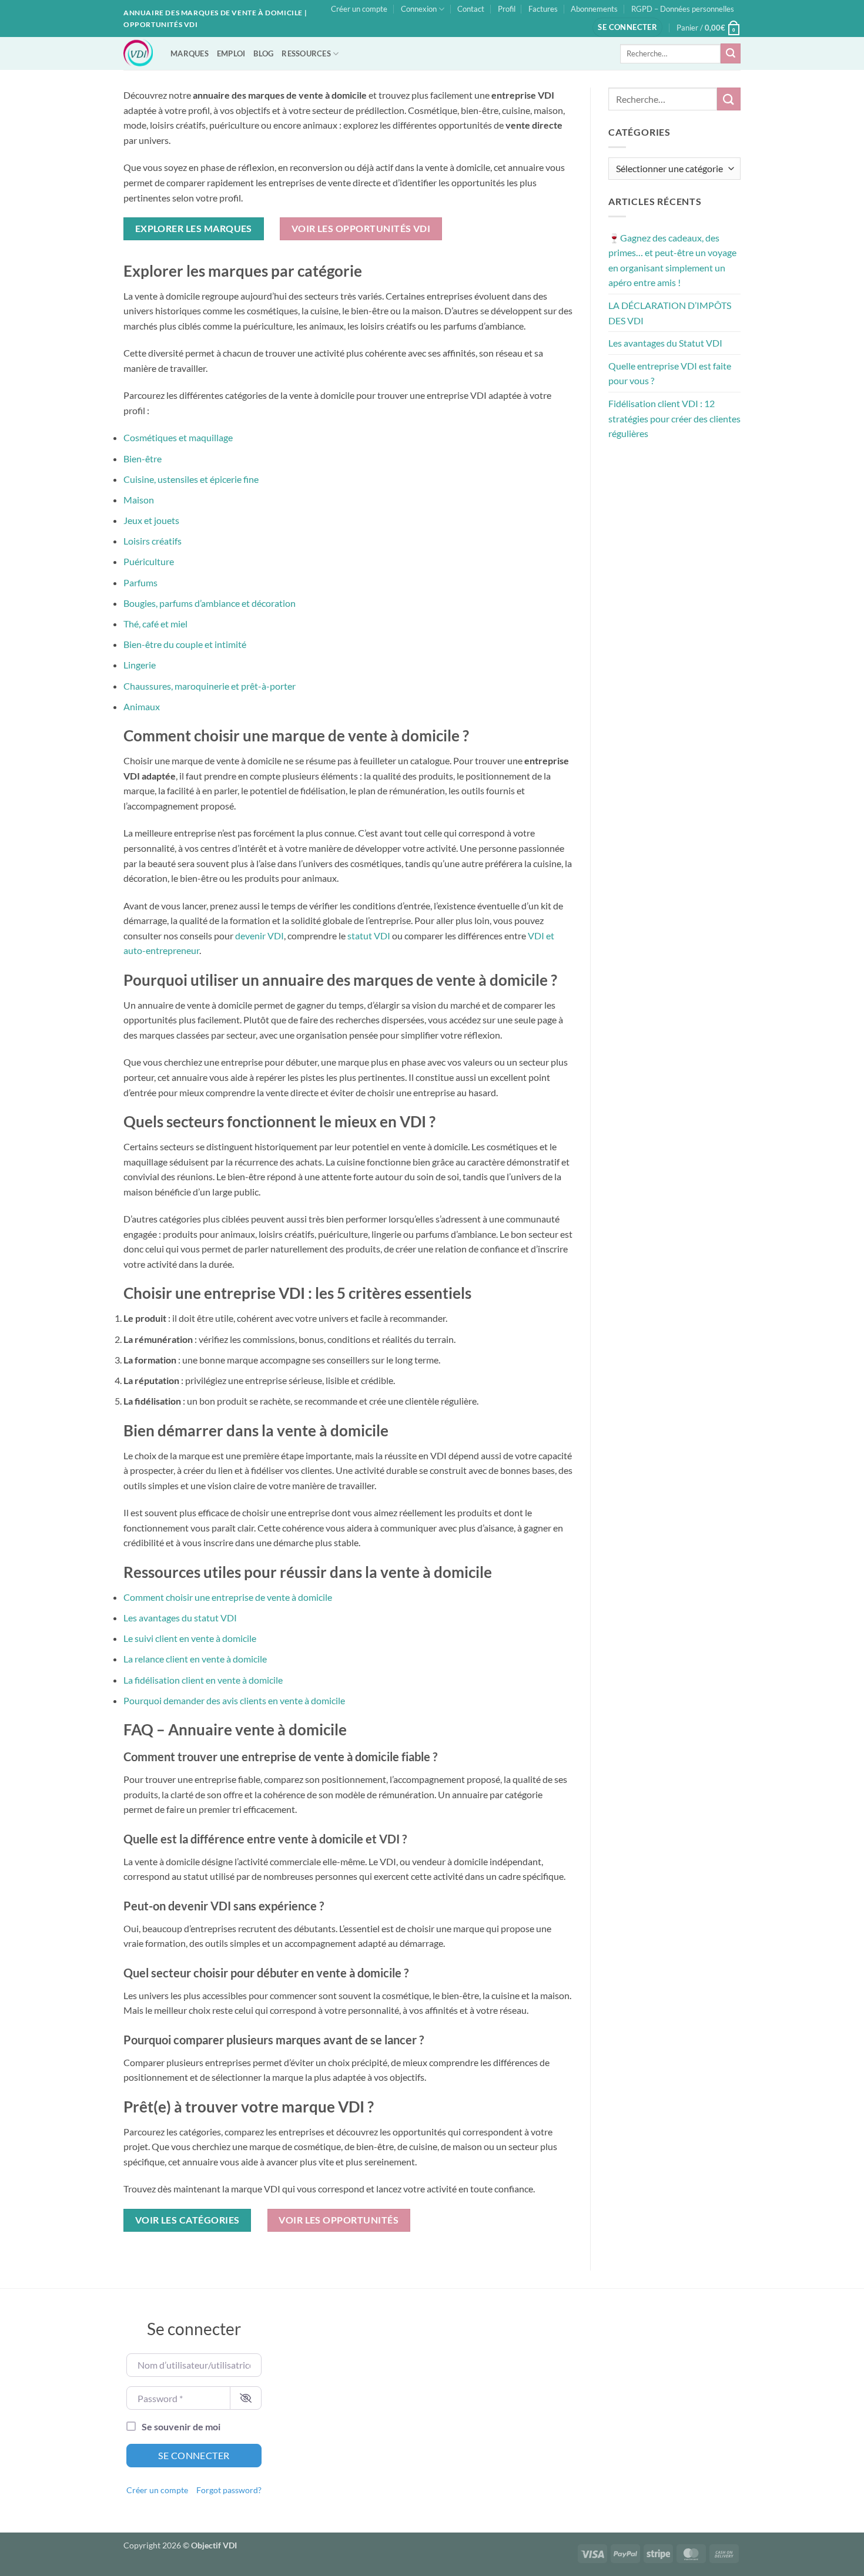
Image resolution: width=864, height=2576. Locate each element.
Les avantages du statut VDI (180, 1618)
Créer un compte (359, 9)
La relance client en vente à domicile (195, 1659)
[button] (627, 27)
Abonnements (594, 9)
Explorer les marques (194, 229)
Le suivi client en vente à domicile (190, 1638)
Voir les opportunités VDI (361, 229)
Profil (507, 9)
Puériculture (149, 561)
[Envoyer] (731, 53)
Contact (471, 9)
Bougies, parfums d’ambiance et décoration (210, 603)
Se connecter (194, 2455)
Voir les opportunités (339, 2220)
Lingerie (140, 665)
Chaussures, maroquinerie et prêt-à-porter (210, 686)
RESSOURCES (306, 53)
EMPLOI (231, 53)
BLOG (263, 53)
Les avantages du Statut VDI (665, 343)
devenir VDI (259, 936)
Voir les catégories (187, 2220)
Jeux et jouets (151, 520)
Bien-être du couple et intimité (185, 644)
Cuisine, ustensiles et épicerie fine (191, 479)
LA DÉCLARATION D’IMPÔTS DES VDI (670, 313)
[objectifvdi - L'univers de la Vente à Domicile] (138, 53)
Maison (139, 500)
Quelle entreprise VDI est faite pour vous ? (670, 373)
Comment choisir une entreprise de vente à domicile (228, 1597)
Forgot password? (229, 2490)
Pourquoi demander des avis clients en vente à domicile (234, 1700)
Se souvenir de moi (181, 2426)
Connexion (419, 9)
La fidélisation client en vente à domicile (203, 1680)
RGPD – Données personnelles (683, 9)
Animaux (142, 706)
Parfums (140, 582)
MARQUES (190, 53)
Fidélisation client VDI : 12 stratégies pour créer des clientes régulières (674, 418)
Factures (543, 9)
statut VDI (369, 936)
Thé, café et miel (155, 624)
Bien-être (143, 459)
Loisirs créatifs (153, 541)
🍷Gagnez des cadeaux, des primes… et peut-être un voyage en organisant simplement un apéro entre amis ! (672, 260)
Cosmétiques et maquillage (178, 437)
